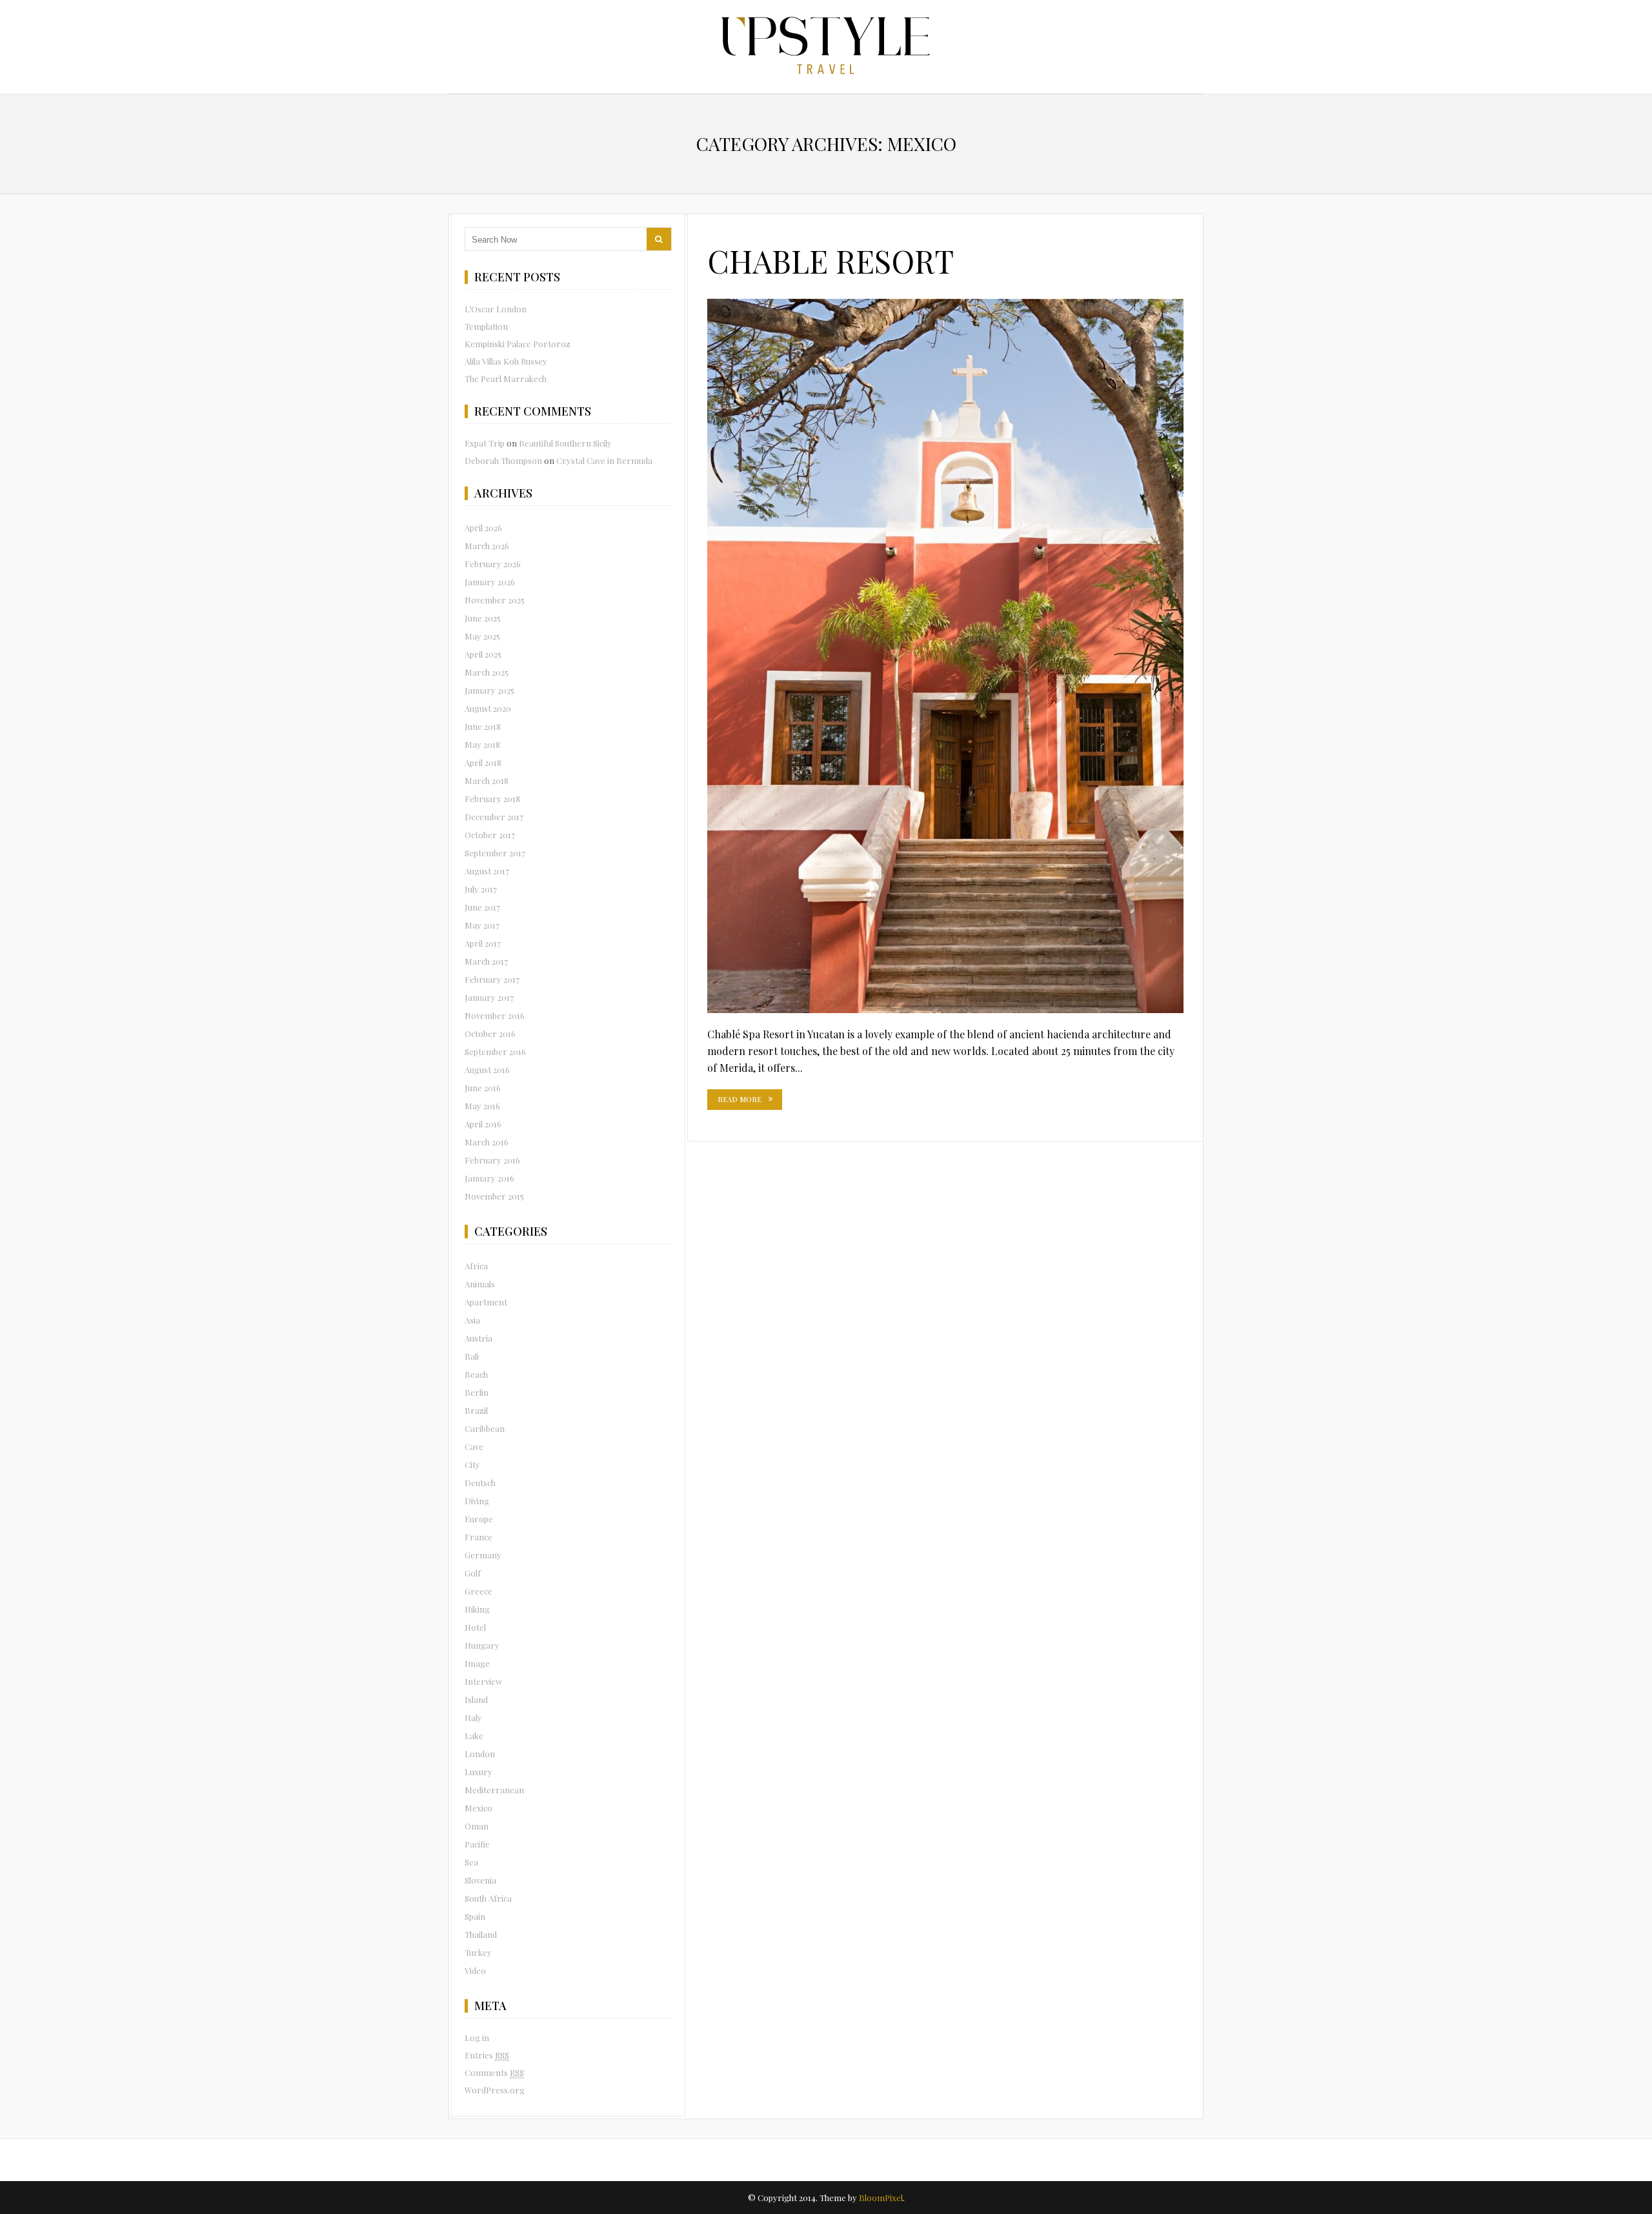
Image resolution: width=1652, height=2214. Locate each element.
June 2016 (483, 1088)
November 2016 (495, 1015)
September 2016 (495, 1052)
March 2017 (486, 961)
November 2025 (495, 600)
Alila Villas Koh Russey (506, 361)
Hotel (475, 1627)
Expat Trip (485, 443)
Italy (473, 1717)
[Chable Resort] (945, 656)
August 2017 (487, 871)
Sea (471, 1862)
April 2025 (483, 654)
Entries (487, 2055)
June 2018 (483, 726)
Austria (478, 1338)
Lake (474, 1736)
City (472, 1464)
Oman (477, 1826)
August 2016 (487, 1070)
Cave (474, 1446)
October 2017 (490, 835)
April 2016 (483, 1124)
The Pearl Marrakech (506, 378)
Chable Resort (831, 261)
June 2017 (482, 907)
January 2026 (490, 582)
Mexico (478, 1808)
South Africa (488, 1898)
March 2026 (487, 546)
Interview (483, 1681)
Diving (477, 1501)
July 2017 (481, 889)
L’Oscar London (496, 309)
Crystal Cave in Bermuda (604, 460)
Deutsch (480, 1483)
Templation (486, 326)
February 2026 (493, 564)
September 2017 (495, 853)
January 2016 (489, 1178)
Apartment (486, 1302)
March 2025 (487, 672)
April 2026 (483, 528)
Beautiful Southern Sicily (565, 443)
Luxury (478, 1772)
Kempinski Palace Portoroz (518, 344)
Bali (472, 1356)
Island (476, 1699)
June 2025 (483, 618)
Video (475, 1970)
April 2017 (483, 943)
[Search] (659, 239)
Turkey (478, 1952)
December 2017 (494, 817)
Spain (475, 1916)
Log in (477, 2038)
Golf (473, 1573)
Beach (476, 1374)
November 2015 (494, 1196)
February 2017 (492, 979)
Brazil (476, 1410)
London (480, 1754)
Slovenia (480, 1880)
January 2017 (489, 997)
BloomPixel (881, 2198)
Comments (494, 2072)
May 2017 (482, 925)
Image (477, 1663)
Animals (480, 1284)
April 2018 (483, 762)
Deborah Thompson (503, 460)
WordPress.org (495, 2090)
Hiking (477, 1609)
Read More (740, 1099)
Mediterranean (494, 1790)
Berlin (477, 1392)
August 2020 (488, 708)
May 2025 (482, 636)
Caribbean (485, 1428)
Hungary (482, 1645)
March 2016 (487, 1142)
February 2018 (492, 799)
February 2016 (492, 1160)
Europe (479, 1519)
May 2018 (482, 744)
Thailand (481, 1934)
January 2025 (489, 690)
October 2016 (490, 1033)
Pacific (477, 1844)
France (478, 1537)
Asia (472, 1320)
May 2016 (482, 1106)
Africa (476, 1266)
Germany (483, 1555)
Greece (478, 1591)
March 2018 (487, 780)
